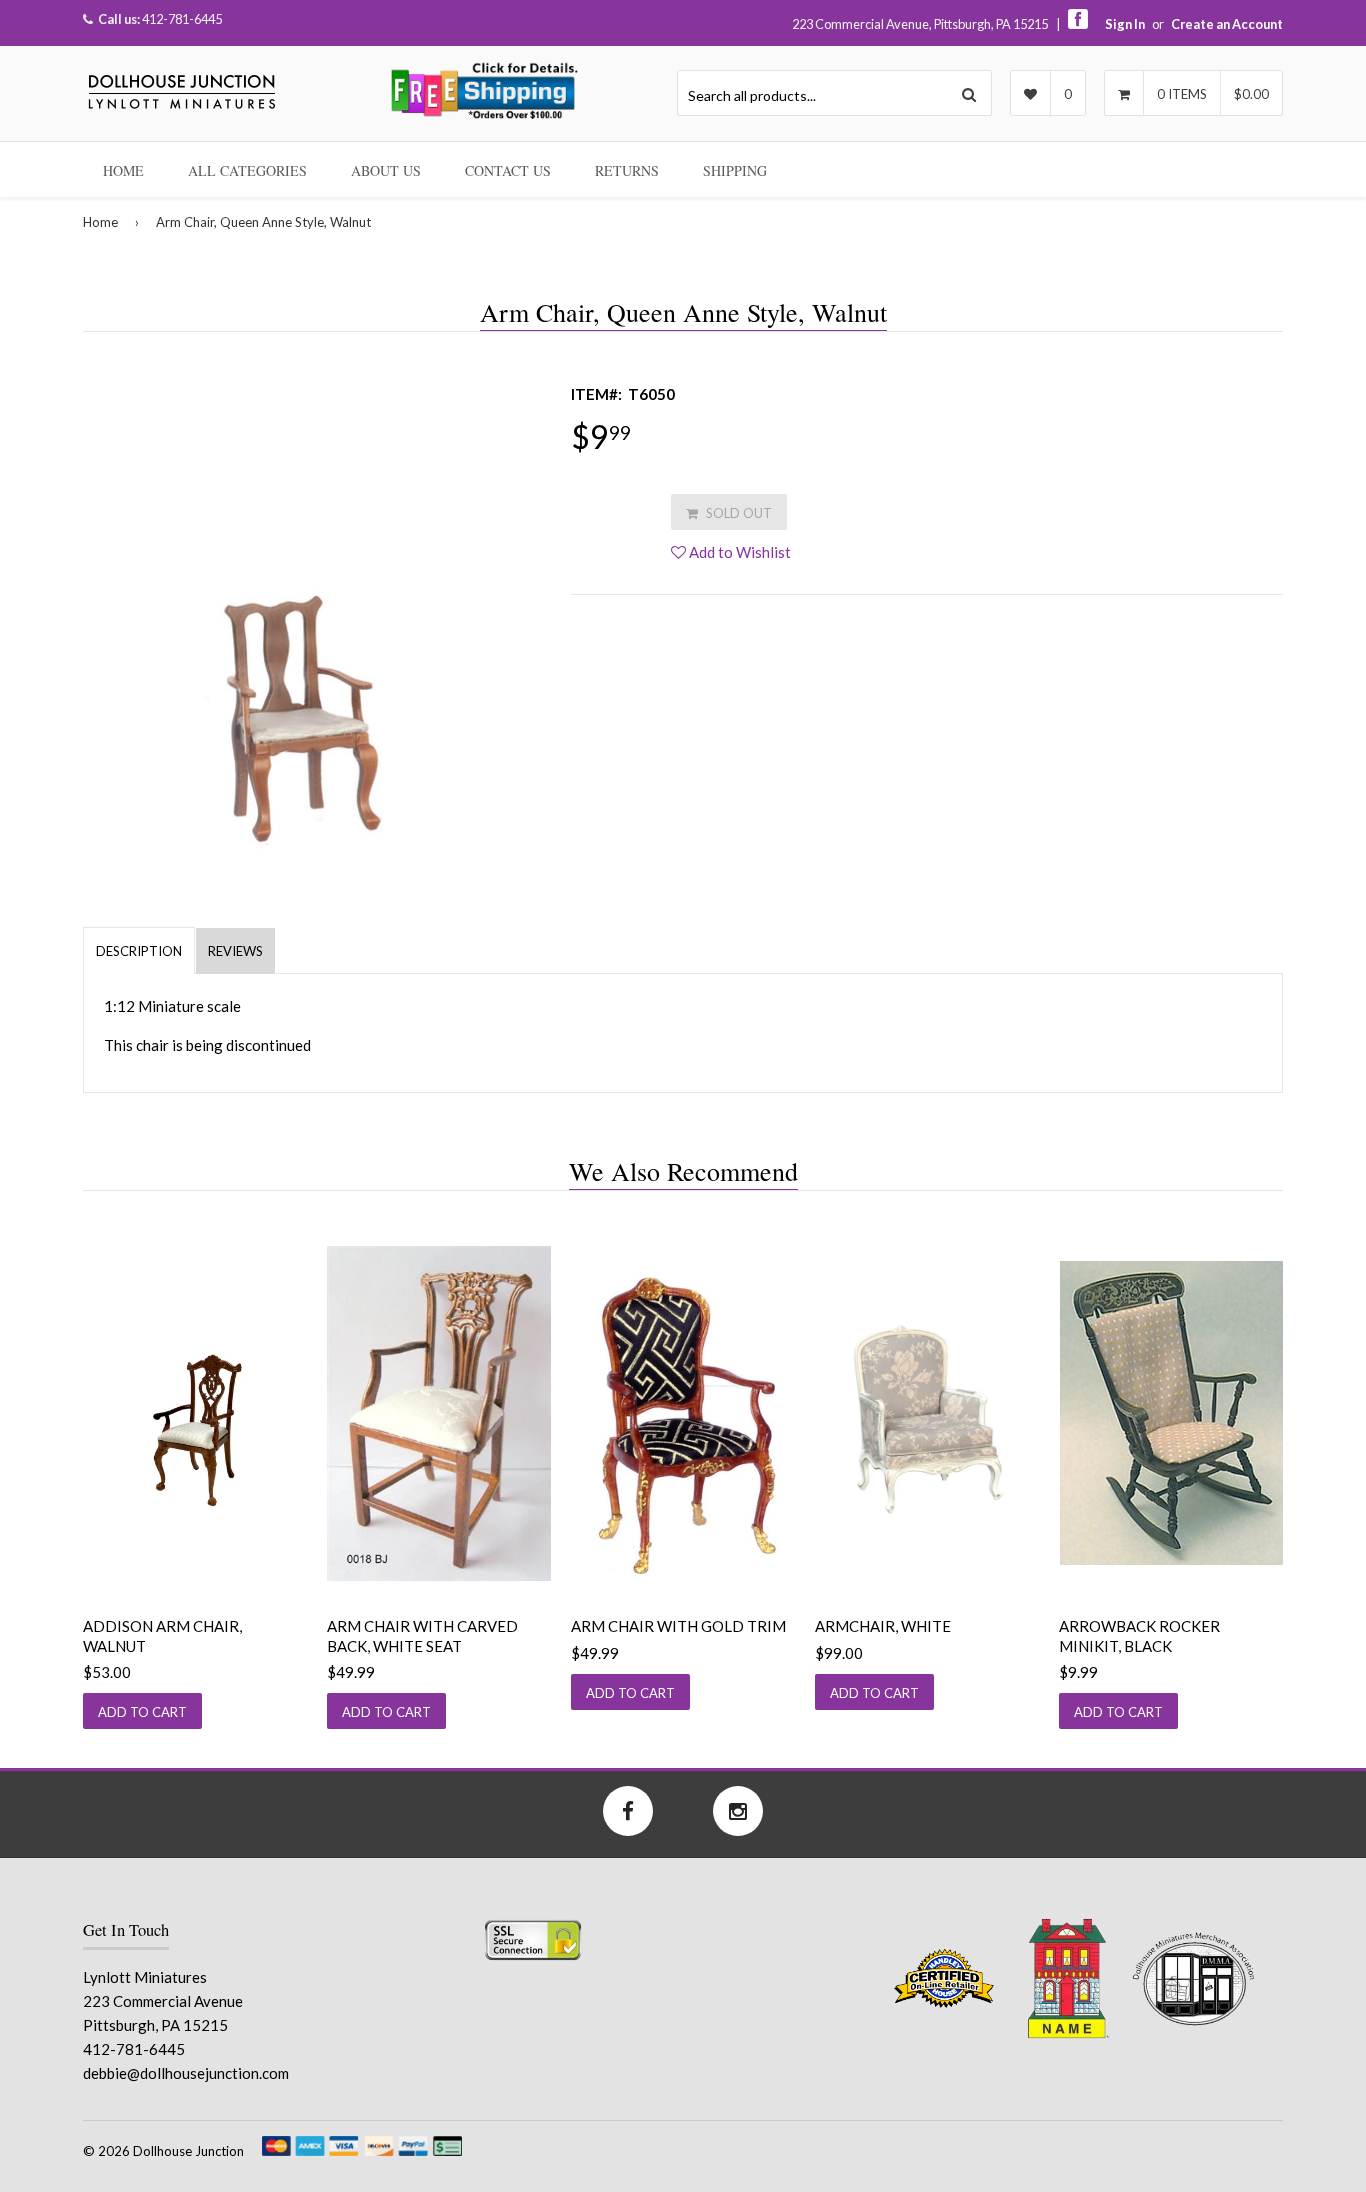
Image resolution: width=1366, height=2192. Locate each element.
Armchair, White (883, 1626)
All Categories (247, 170)
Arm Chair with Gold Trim (678, 1626)
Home (123, 170)
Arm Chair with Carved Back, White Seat (422, 1636)
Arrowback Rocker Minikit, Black (1139, 1636)
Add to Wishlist (738, 552)
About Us (386, 170)
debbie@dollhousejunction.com (186, 2073)
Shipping (735, 170)
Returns (627, 170)
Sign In (1125, 24)
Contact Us (508, 170)
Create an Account (1227, 24)
